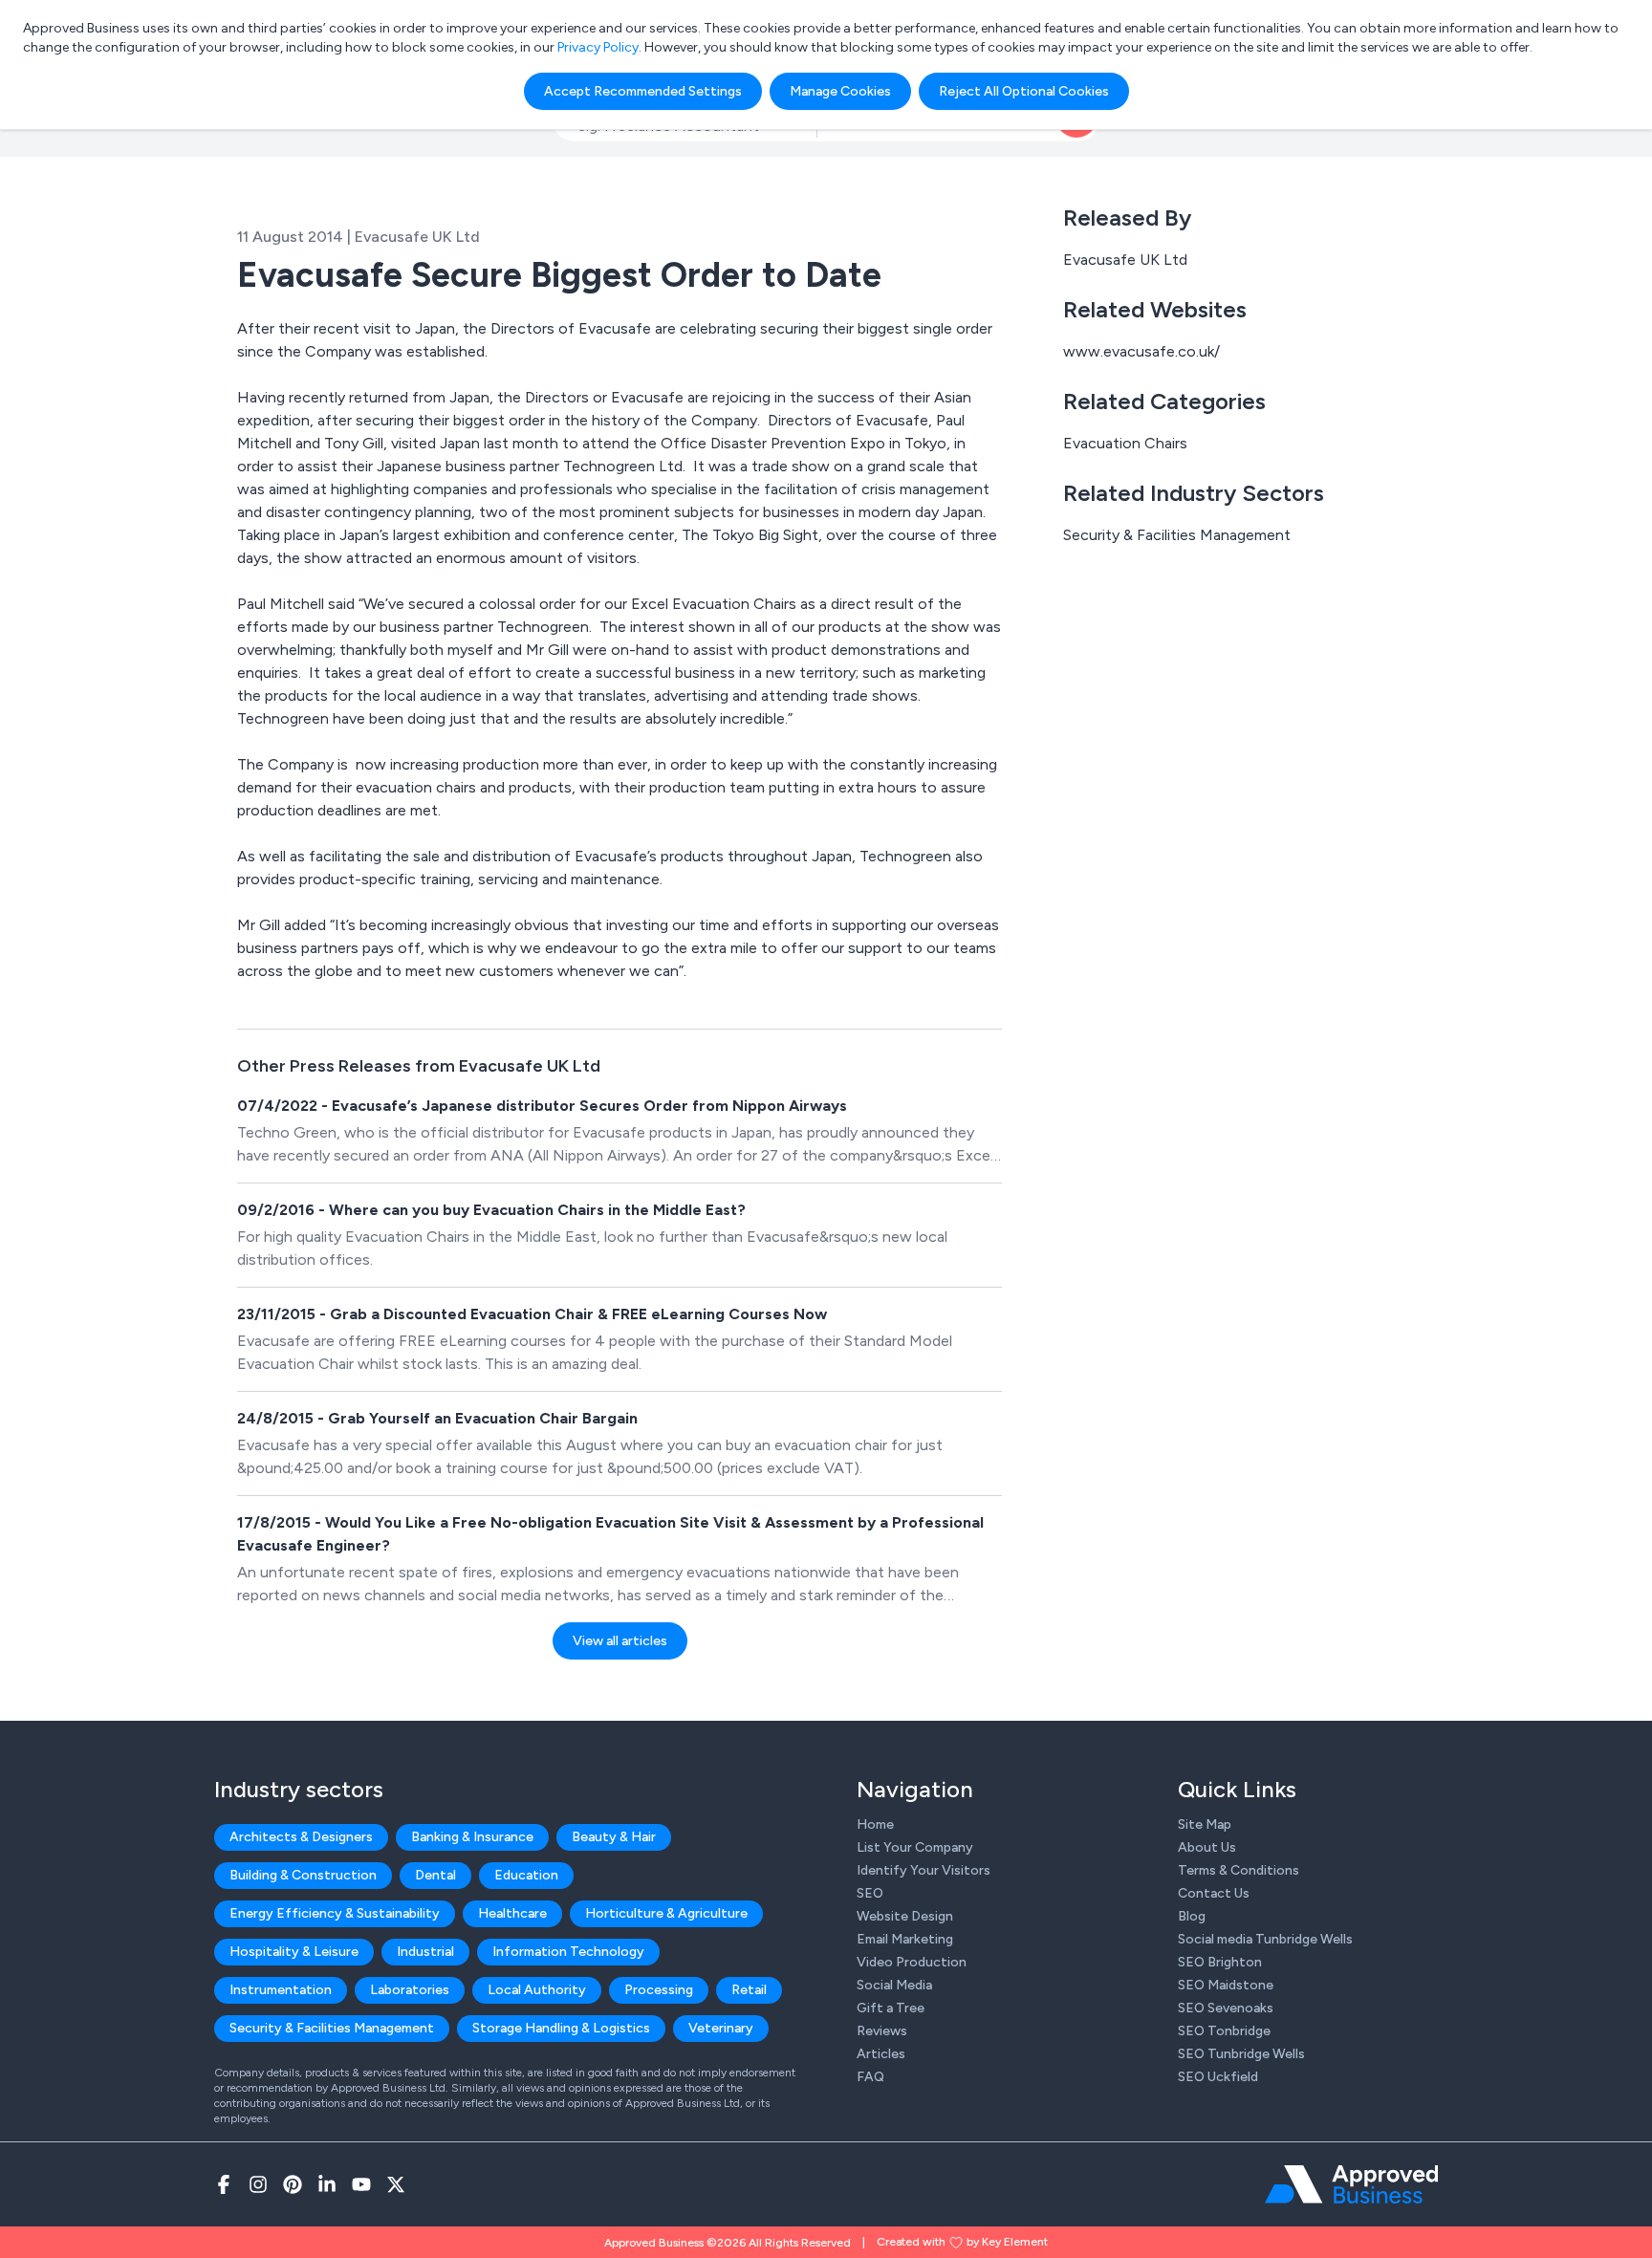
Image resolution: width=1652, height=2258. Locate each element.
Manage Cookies (840, 91)
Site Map (1205, 1824)
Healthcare (512, 1913)
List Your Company (915, 1847)
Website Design (905, 1916)
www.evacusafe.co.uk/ (1141, 351)
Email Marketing (905, 1939)
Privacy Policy (598, 47)
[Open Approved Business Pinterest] (293, 2184)
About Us (1207, 1847)
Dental (435, 1875)
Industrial (425, 1952)
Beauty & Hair (614, 1837)
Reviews (882, 2031)
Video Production (912, 1962)
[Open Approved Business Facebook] (224, 2184)
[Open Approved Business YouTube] (361, 2184)
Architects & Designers (301, 1837)
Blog (1192, 1916)
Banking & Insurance (472, 1837)
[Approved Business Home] (1351, 2184)
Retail (749, 1990)
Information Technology (568, 1952)
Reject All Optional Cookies (1024, 91)
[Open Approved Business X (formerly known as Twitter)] (396, 2184)
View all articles (620, 1641)
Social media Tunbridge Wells (1265, 1939)
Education (526, 1875)
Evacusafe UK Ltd (1125, 260)
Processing (659, 1990)
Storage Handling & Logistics (561, 2028)
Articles (881, 2054)
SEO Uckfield (1218, 2077)
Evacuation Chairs (1125, 443)
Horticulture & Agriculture (666, 1913)
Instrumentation (281, 1990)
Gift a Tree (891, 2008)
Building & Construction (303, 1875)
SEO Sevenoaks (1226, 2008)
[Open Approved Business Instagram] (258, 2184)
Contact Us (1214, 1893)
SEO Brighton (1220, 1962)
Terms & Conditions (1239, 1870)
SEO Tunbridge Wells (1241, 2054)
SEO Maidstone (1226, 1985)
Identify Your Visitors (924, 1870)
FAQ (870, 2077)
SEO (870, 1893)
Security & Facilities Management (1177, 535)
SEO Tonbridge (1224, 2031)
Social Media (894, 1985)
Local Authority (537, 1990)
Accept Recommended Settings (643, 91)
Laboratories (410, 1990)
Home (875, 1824)
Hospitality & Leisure (294, 1952)
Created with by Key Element (962, 2242)
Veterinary (721, 2028)
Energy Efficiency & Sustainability (335, 1913)
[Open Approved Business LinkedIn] (327, 2184)
